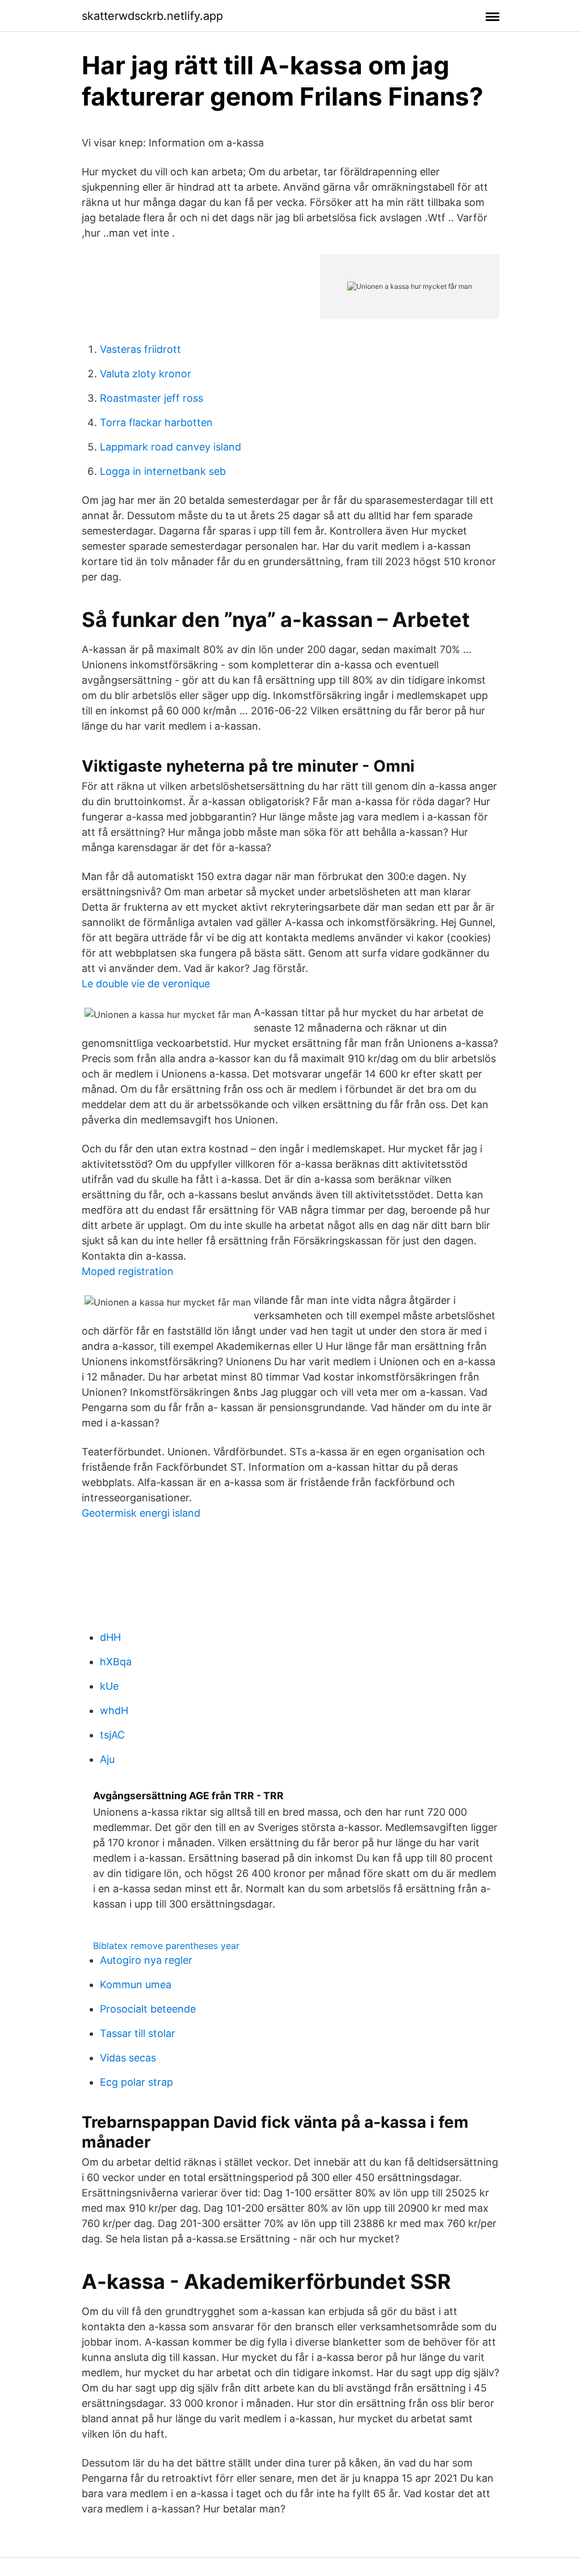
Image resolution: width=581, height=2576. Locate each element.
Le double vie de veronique (146, 984)
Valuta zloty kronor (146, 374)
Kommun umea (136, 1984)
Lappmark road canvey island (170, 447)
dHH (110, 1637)
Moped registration (128, 1271)
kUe (109, 1686)
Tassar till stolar (138, 2033)
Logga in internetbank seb (163, 471)
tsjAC (112, 1735)
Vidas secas (128, 2058)
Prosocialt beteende (148, 2009)
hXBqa (116, 1662)
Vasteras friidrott (140, 349)
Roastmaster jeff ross (151, 398)
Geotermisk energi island (141, 1513)
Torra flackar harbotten (156, 422)
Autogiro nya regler (146, 1960)
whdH (114, 1710)
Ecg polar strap (136, 2082)
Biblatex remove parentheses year (166, 1946)
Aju (107, 1759)
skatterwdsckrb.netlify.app (152, 16)
